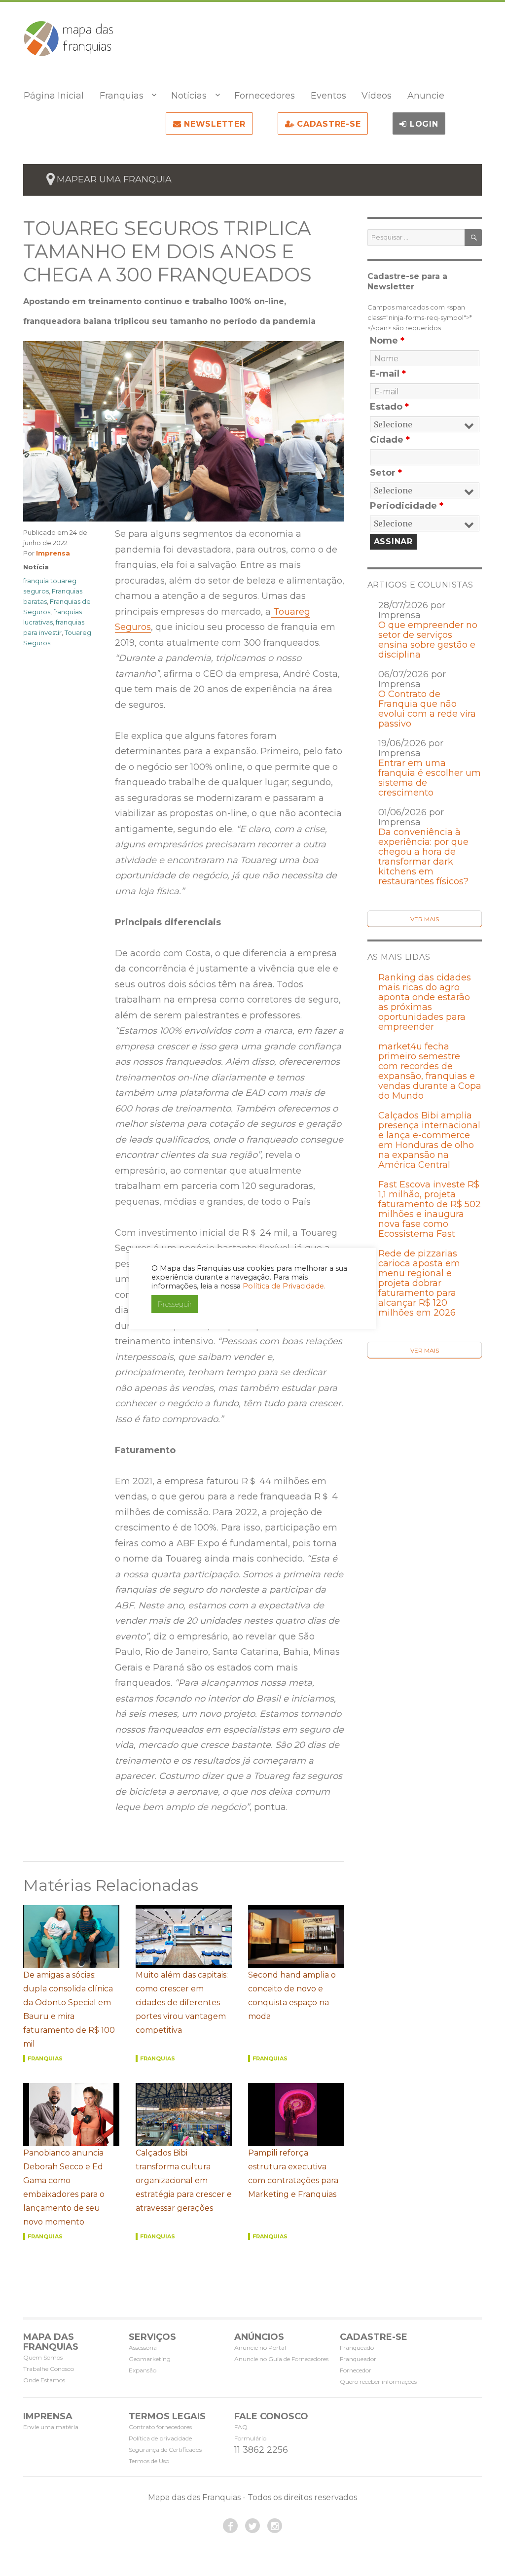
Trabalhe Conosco (49, 2369)
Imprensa (53, 553)
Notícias (189, 96)
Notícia (36, 567)
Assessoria (143, 2348)
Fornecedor (356, 2370)
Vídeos (377, 96)
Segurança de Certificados (165, 2450)
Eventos (328, 96)
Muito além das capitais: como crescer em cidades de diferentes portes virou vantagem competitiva (182, 2002)
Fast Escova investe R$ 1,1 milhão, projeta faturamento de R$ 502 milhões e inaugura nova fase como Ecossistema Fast (430, 1209)
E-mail (388, 374)
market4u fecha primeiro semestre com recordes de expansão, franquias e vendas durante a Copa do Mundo (430, 1071)
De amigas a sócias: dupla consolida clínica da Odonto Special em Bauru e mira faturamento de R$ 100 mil (69, 2009)
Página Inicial (54, 96)
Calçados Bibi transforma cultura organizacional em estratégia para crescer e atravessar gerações (184, 2180)
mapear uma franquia (114, 179)
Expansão (143, 2370)
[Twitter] (252, 2526)
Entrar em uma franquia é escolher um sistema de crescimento (430, 778)
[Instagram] (275, 2526)
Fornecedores (265, 96)
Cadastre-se (327, 124)
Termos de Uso (149, 2461)
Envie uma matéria (51, 2427)
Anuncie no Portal (260, 2348)
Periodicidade (407, 506)
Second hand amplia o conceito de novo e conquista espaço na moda (292, 1996)
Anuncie (426, 96)
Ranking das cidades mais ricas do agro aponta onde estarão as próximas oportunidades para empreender (425, 1002)
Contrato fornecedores (160, 2427)
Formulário (250, 2438)
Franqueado (357, 2348)
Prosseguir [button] (175, 1304)
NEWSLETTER (213, 124)
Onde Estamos (44, 2380)
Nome (387, 341)
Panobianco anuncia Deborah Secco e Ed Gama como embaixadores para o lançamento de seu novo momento (64, 2187)
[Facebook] (230, 2526)
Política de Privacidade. (284, 1286)
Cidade (390, 440)
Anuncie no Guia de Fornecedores (281, 2359)
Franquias (122, 96)
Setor (386, 473)
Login (423, 124)
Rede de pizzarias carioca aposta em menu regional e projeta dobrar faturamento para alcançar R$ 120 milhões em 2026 (419, 1283)
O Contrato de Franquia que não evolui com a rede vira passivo (427, 709)
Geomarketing (150, 2359)
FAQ (241, 2427)
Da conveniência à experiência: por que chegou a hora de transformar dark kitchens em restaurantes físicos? (423, 857)
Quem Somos (43, 2357)
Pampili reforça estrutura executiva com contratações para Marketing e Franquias (293, 2174)
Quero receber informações (378, 2382)
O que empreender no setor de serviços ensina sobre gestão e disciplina (428, 640)
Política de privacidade (160, 2438)
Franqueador (358, 2359)
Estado (389, 407)
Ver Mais (425, 919)
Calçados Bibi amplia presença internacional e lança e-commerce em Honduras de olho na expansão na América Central (429, 1140)
